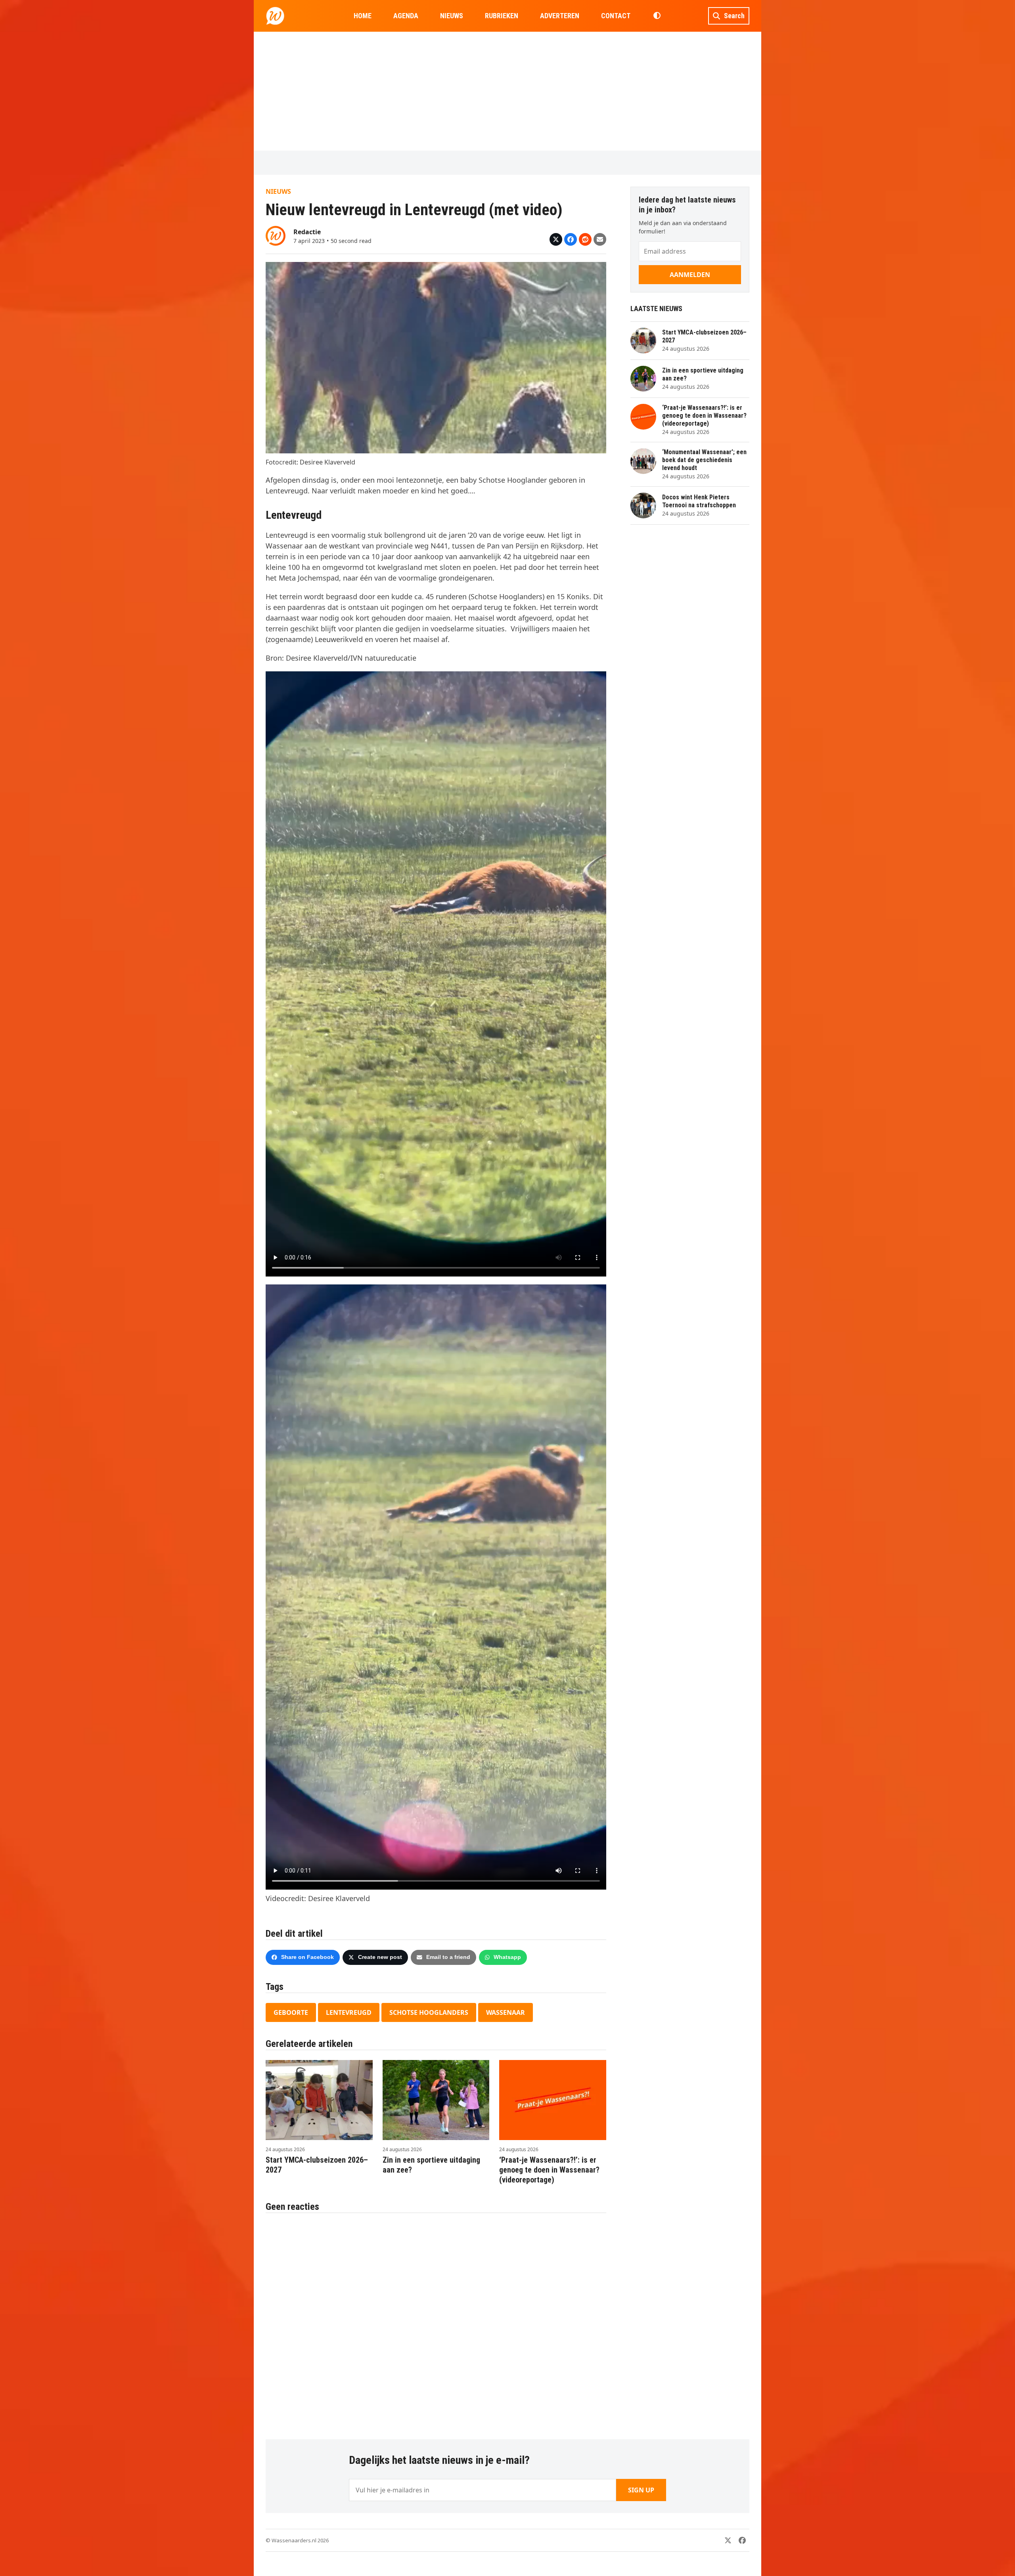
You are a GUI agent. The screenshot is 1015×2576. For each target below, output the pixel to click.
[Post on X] (556, 239)
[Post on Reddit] (585, 239)
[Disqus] (436, 2322)
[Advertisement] (507, 91)
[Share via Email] (600, 239)
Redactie (307, 232)
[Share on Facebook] (571, 239)
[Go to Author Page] (276, 235)
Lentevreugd (349, 2012)
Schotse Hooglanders (429, 2012)
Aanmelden (690, 275)
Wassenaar (506, 2012)
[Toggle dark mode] (657, 16)
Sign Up (641, 2490)
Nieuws (278, 191)
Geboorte (291, 2012)
